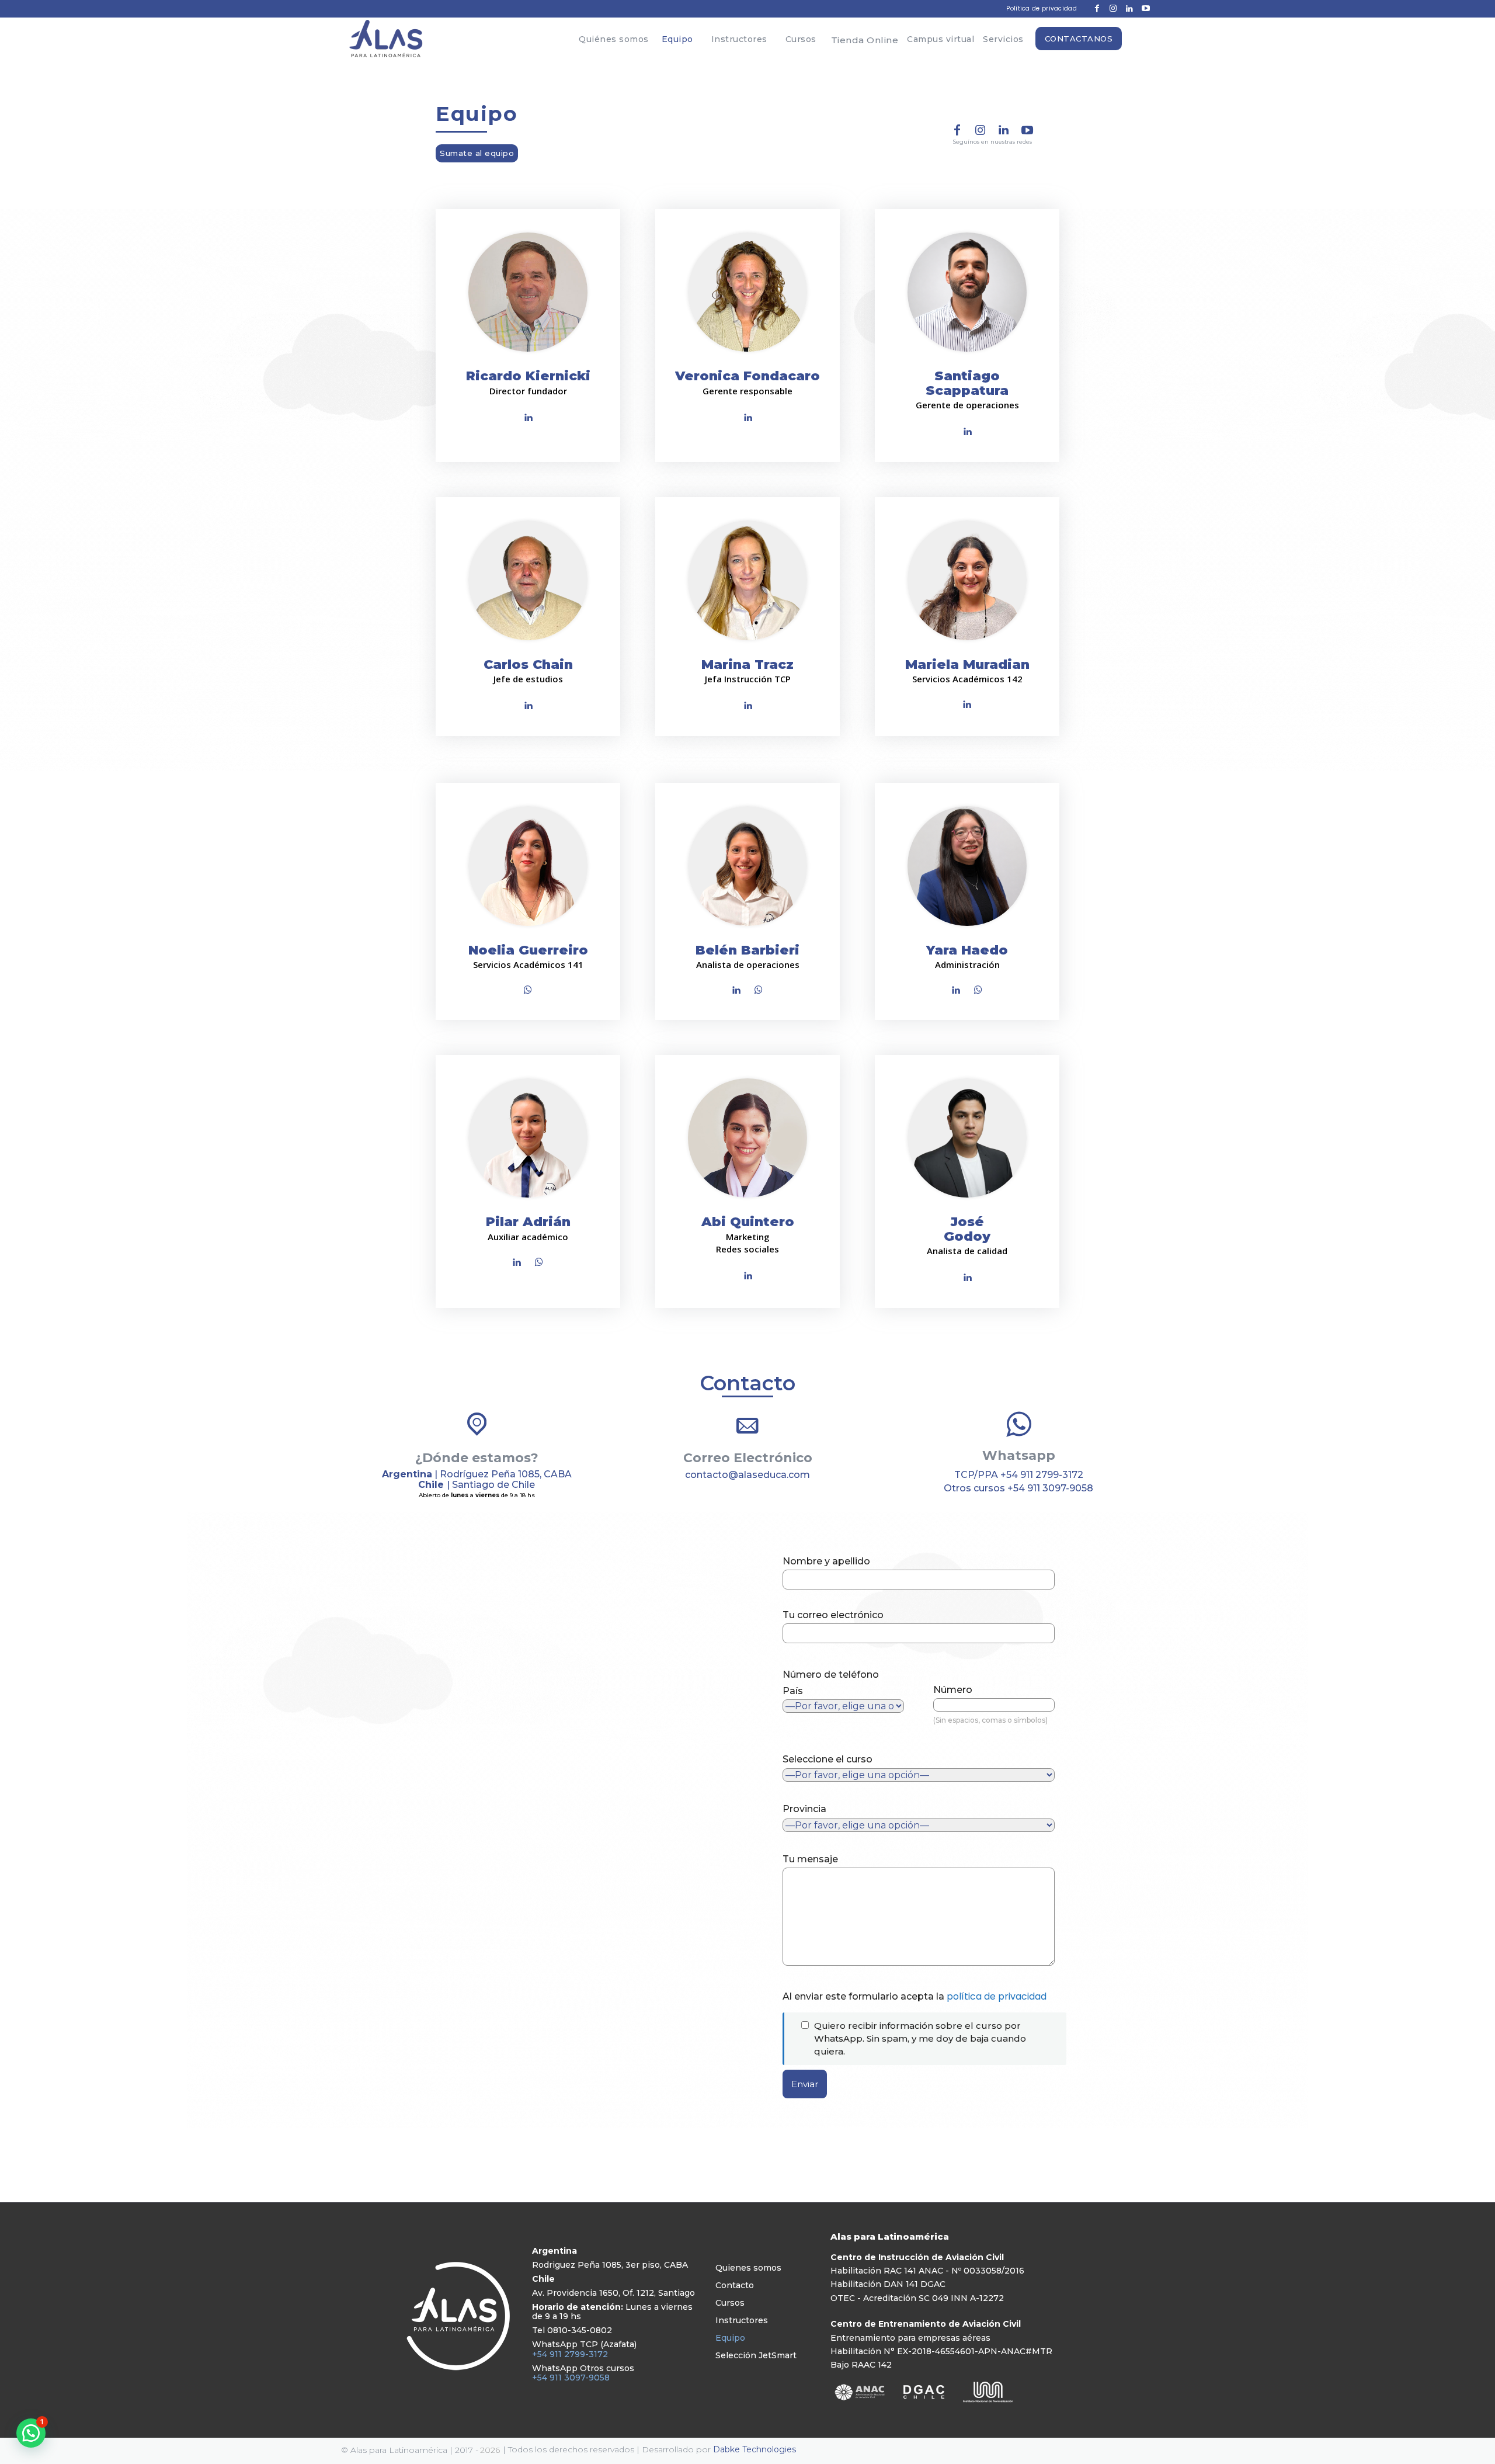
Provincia (804, 1809)
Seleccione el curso (828, 1759)
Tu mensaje (810, 1859)
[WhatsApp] (528, 991)
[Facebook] (957, 131)
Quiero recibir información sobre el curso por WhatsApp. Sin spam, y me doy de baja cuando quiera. (920, 2038)
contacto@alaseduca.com (747, 1475)
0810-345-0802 (580, 2330)
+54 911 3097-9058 (1050, 1488)
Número (990, 1704)
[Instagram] (981, 131)
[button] (31, 2433)
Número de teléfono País (831, 1683)
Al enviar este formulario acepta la (915, 1996)
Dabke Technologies (755, 2449)
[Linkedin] (1004, 131)
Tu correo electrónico (833, 1615)
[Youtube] (1027, 131)
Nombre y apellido (826, 1561)
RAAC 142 (872, 2365)
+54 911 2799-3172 (1042, 1475)
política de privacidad (997, 1996)
